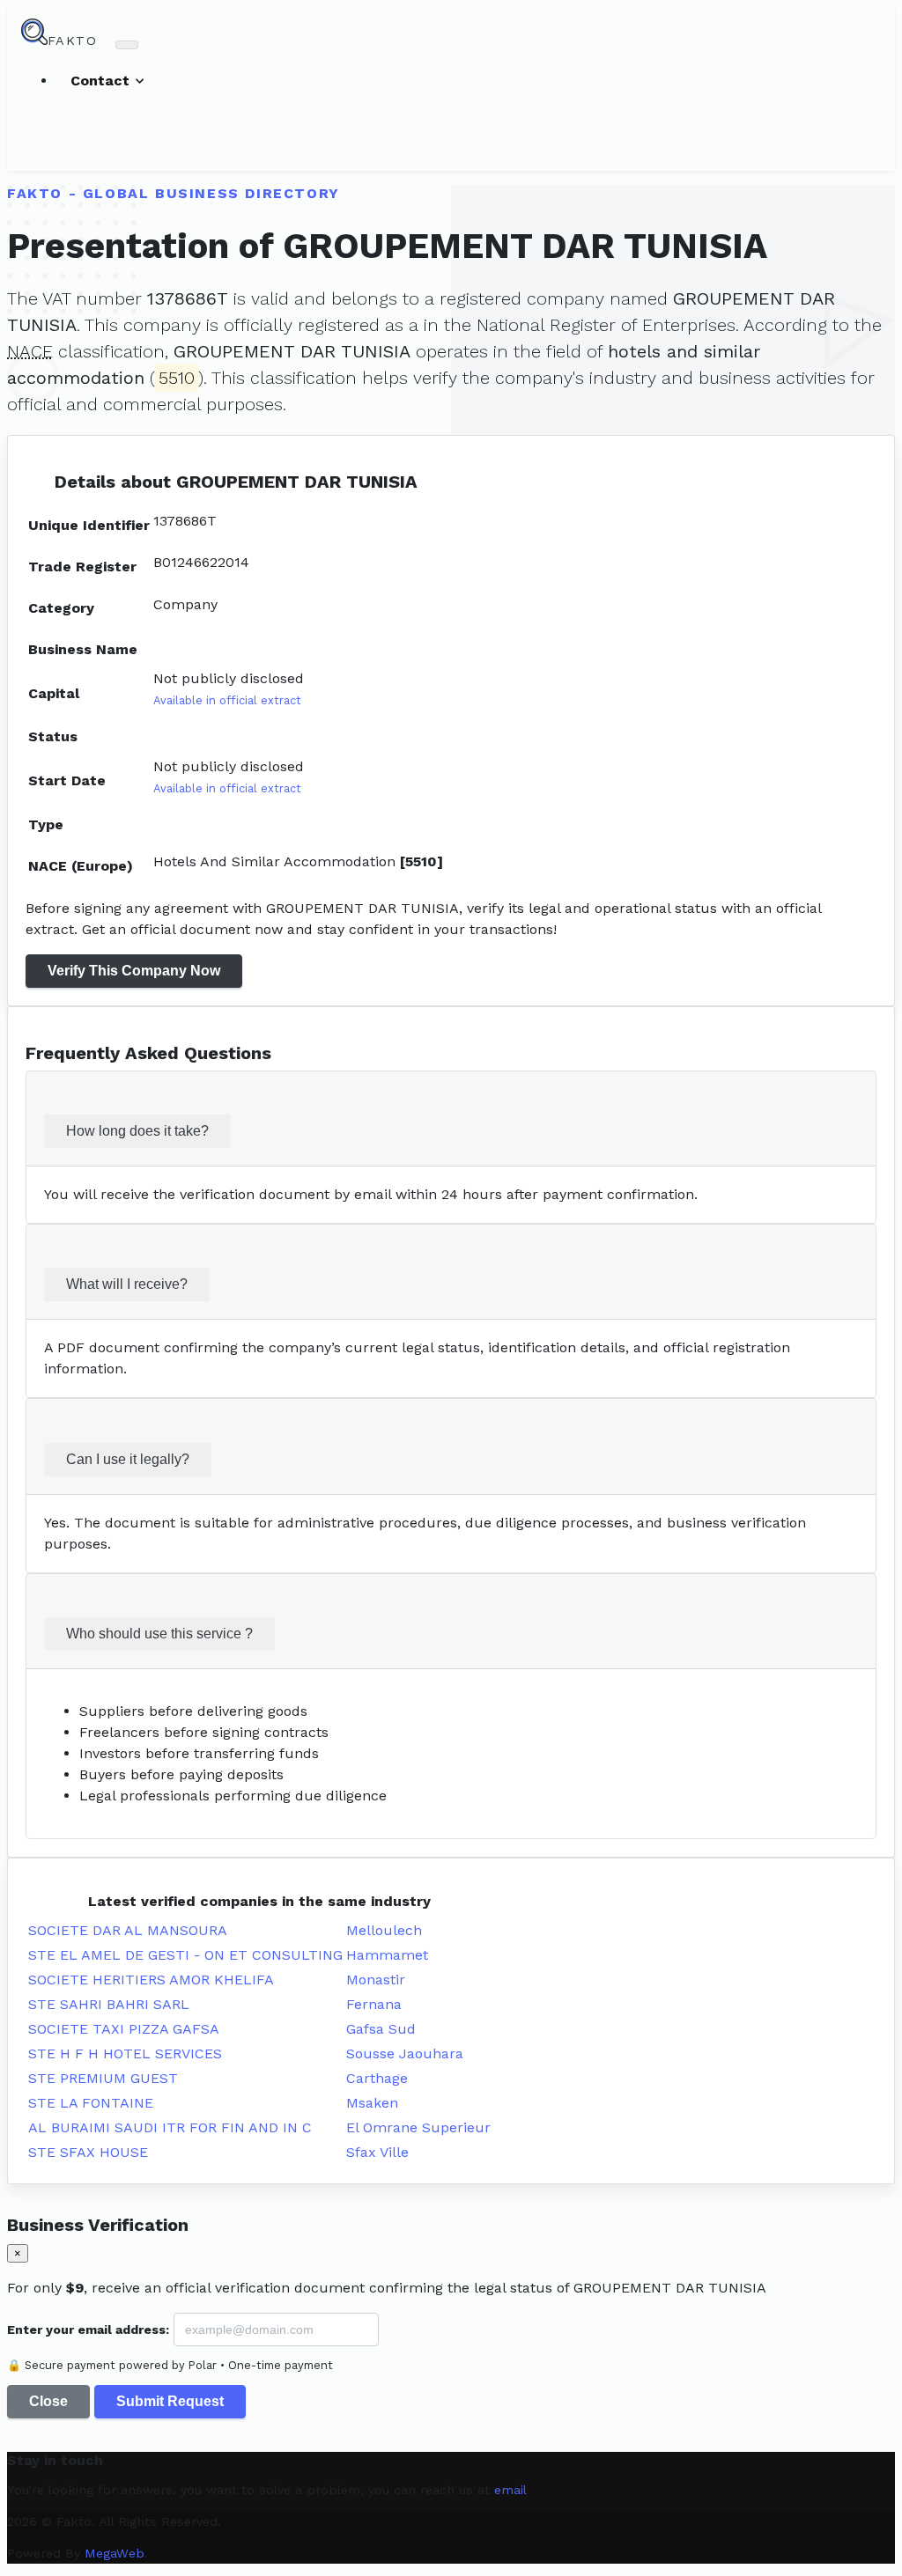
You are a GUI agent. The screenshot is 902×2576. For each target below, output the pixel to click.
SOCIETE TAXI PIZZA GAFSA (124, 2029)
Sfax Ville (377, 2152)
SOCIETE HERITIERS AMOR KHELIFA (151, 1980)
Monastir (376, 1980)
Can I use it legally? (128, 1459)
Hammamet (387, 1955)
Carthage (377, 2078)
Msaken (372, 2103)
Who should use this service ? (159, 1634)
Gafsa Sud (381, 2029)
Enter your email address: (88, 2329)
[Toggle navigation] (127, 45)
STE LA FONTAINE (91, 2103)
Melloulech (384, 1930)
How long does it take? (137, 1131)
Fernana (374, 2004)
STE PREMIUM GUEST (103, 2078)
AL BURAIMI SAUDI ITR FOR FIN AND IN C (170, 2127)
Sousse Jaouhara (405, 2053)
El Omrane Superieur (418, 2127)
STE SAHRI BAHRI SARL (109, 2004)
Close (48, 2401)
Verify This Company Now (134, 971)
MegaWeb (115, 2553)
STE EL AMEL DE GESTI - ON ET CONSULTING (185, 1955)
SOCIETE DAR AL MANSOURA (128, 1930)
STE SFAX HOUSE (88, 2152)
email (510, 2490)
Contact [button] (102, 81)
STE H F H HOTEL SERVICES (125, 2053)
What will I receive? (127, 1284)
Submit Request (170, 2401)
